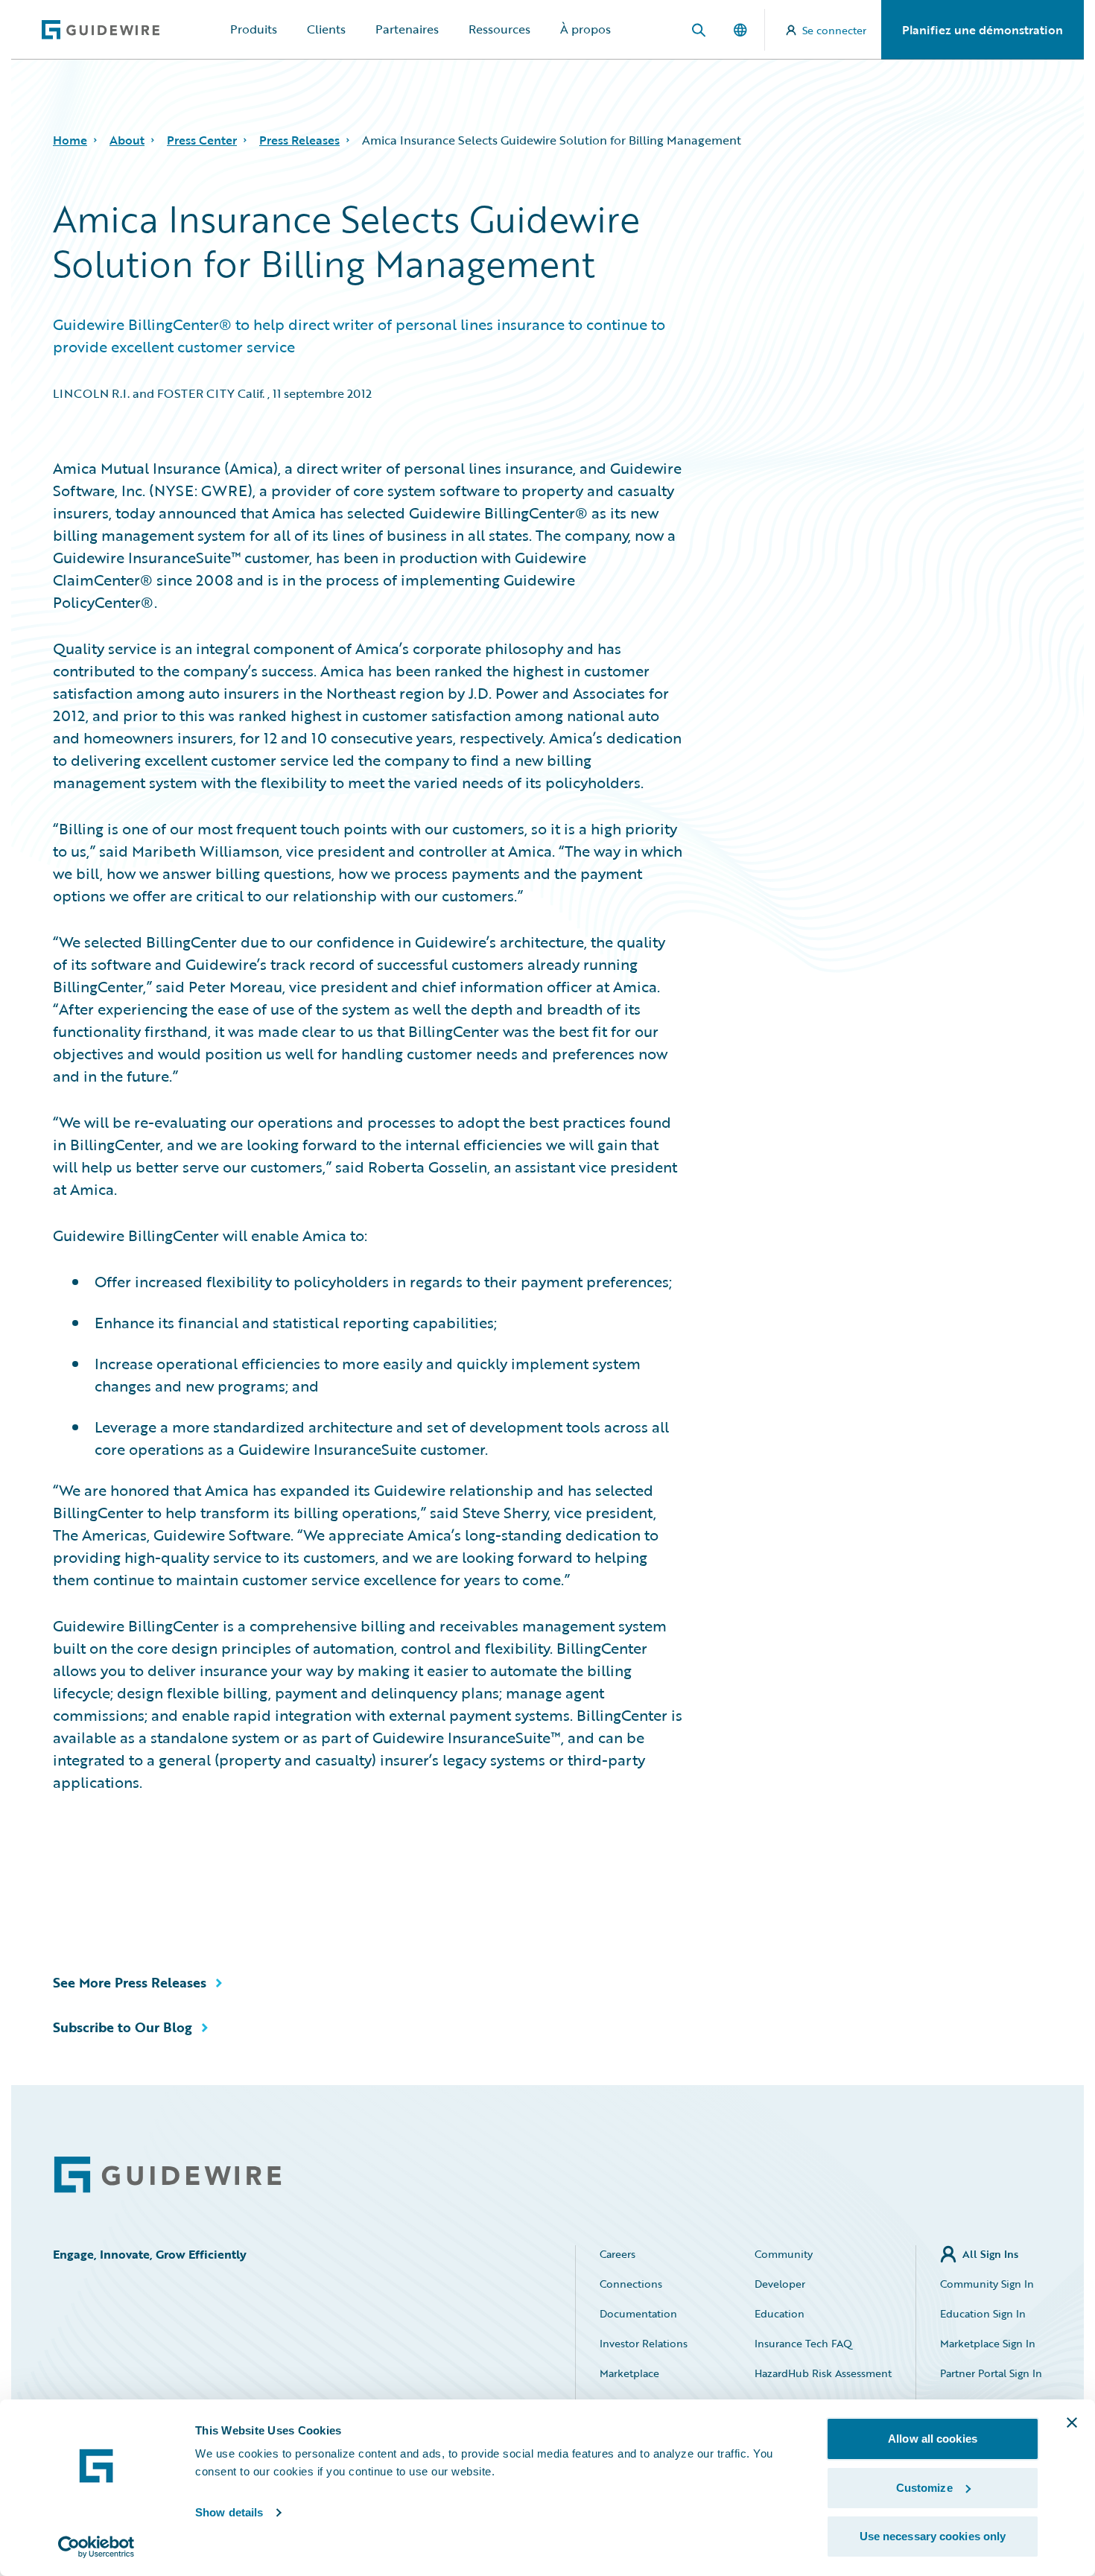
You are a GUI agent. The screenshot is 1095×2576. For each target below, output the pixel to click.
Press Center (202, 140)
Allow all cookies (933, 2439)
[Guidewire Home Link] (168, 2175)
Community (784, 2254)
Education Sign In (983, 2313)
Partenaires (407, 29)
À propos (585, 29)
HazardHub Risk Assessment (823, 2373)
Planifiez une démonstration (983, 30)
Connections (631, 2284)
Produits (254, 29)
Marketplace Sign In (988, 2343)
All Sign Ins (990, 2254)
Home (70, 140)
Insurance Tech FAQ (803, 2343)
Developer (780, 2284)
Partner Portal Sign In (991, 2373)
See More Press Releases (130, 1982)
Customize (924, 2488)
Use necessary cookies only (933, 2536)
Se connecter (834, 30)
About (127, 140)
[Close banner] (1072, 2423)
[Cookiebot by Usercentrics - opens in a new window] (96, 2547)
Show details (229, 2512)
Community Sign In (987, 2284)
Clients (326, 29)
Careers (618, 2254)
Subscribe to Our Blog (123, 2027)
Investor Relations (644, 2343)
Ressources (499, 29)
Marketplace (629, 2373)
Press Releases (299, 140)
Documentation (638, 2313)
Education (780, 2313)
